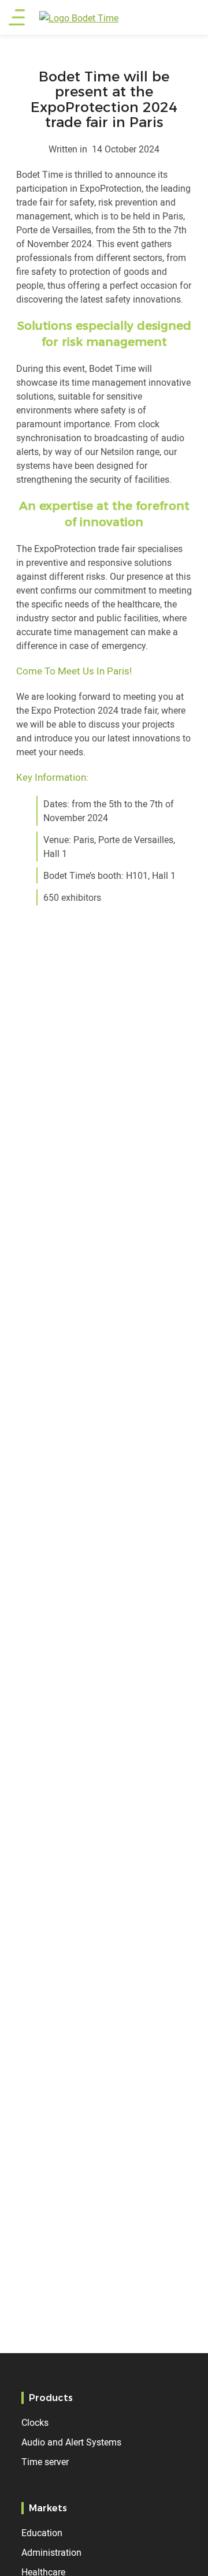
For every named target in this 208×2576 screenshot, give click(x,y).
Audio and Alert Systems (71, 2442)
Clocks (35, 2422)
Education (42, 2533)
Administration (51, 2552)
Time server (45, 2462)
